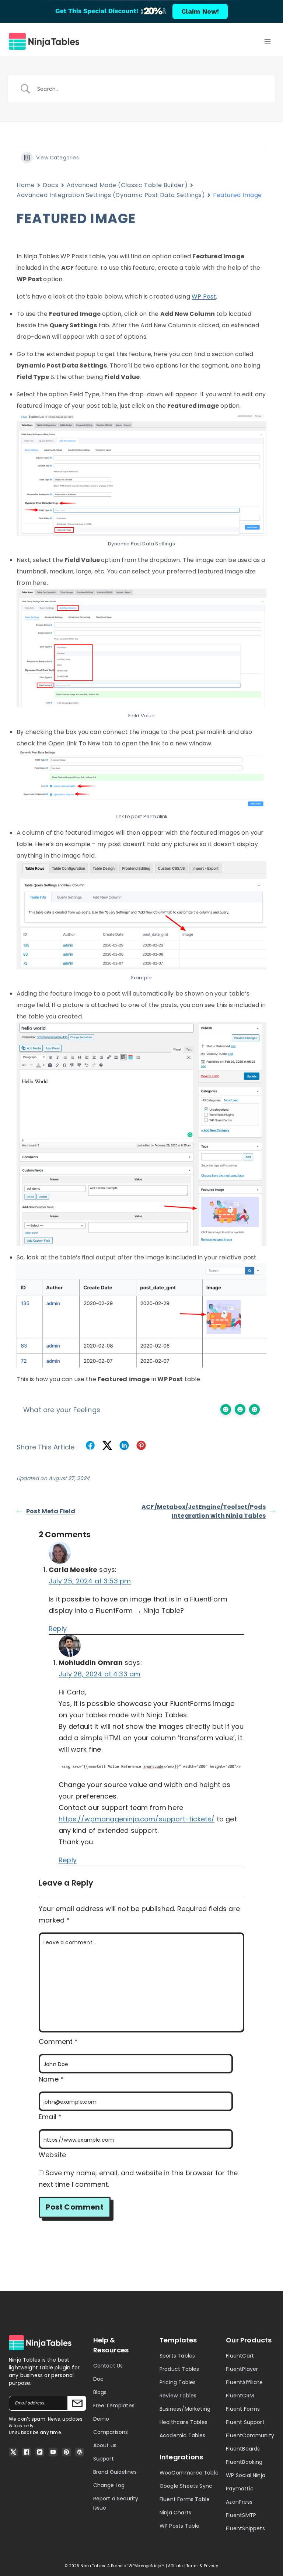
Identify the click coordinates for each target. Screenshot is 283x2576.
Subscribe (77, 2403)
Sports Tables (177, 2356)
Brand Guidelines (115, 2472)
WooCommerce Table (189, 2473)
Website (52, 2155)
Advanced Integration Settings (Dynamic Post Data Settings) (111, 195)
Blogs (100, 2392)
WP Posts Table (180, 2526)
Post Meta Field (51, 1511)
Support (104, 2459)
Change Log (109, 2485)
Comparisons (111, 2432)
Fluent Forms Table (185, 2499)
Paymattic (240, 2489)
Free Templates (114, 2406)
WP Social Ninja (246, 2475)
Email (50, 2117)
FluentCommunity (250, 2435)
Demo (101, 2419)
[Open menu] (267, 41)
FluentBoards (243, 2449)
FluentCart (240, 2356)
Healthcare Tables (184, 2422)
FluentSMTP (241, 2515)
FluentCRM (240, 2396)
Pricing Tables (178, 2382)
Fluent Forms (243, 2409)
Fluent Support (245, 2422)
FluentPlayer (242, 2369)
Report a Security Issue (116, 2503)
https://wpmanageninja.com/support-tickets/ (137, 1819)
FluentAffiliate (244, 2382)
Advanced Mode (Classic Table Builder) (127, 185)
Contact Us (108, 2366)
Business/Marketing (185, 2409)
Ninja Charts (175, 2513)
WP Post (204, 296)
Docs (50, 185)
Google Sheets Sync (186, 2486)
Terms (193, 2566)
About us (105, 2445)
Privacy (211, 2566)
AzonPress (239, 2502)
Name (51, 2079)
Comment (58, 2042)
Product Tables (179, 2369)
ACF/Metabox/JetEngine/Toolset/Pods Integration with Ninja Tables (204, 1511)
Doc (99, 2379)
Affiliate (176, 2566)
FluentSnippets (245, 2528)
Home (26, 185)
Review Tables (178, 2396)
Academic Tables (183, 2435)
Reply (58, 1629)
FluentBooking (244, 2462)
